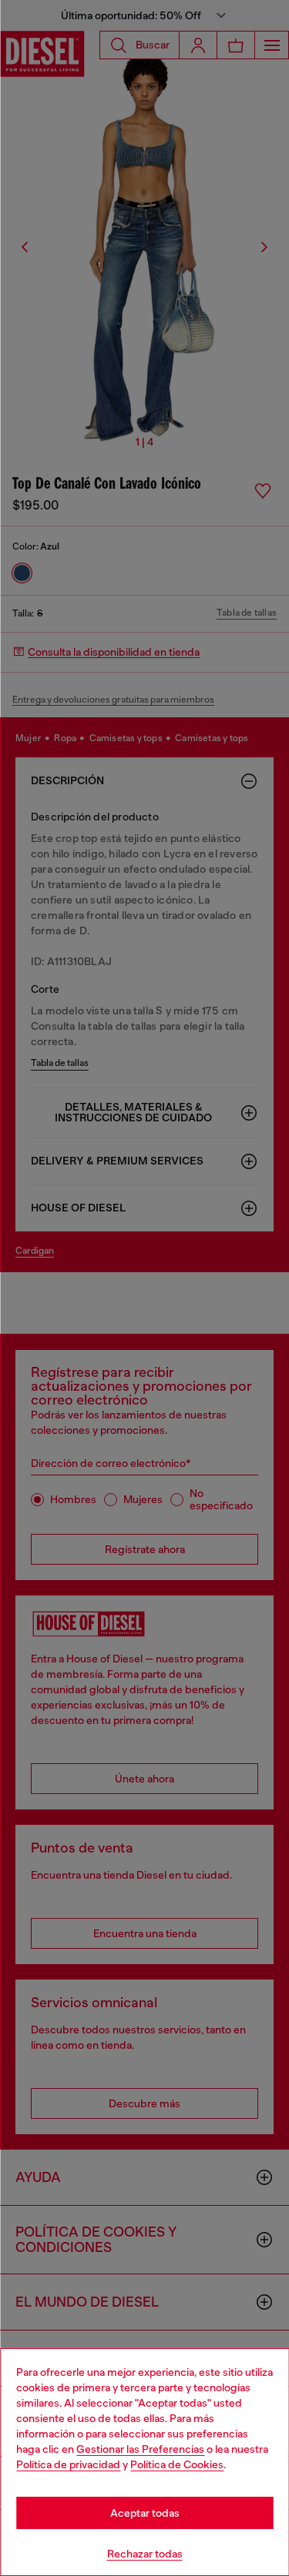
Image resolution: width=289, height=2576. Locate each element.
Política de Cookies (177, 2464)
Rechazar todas (145, 2554)
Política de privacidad (68, 2464)
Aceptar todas (145, 2513)
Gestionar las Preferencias (140, 2449)
